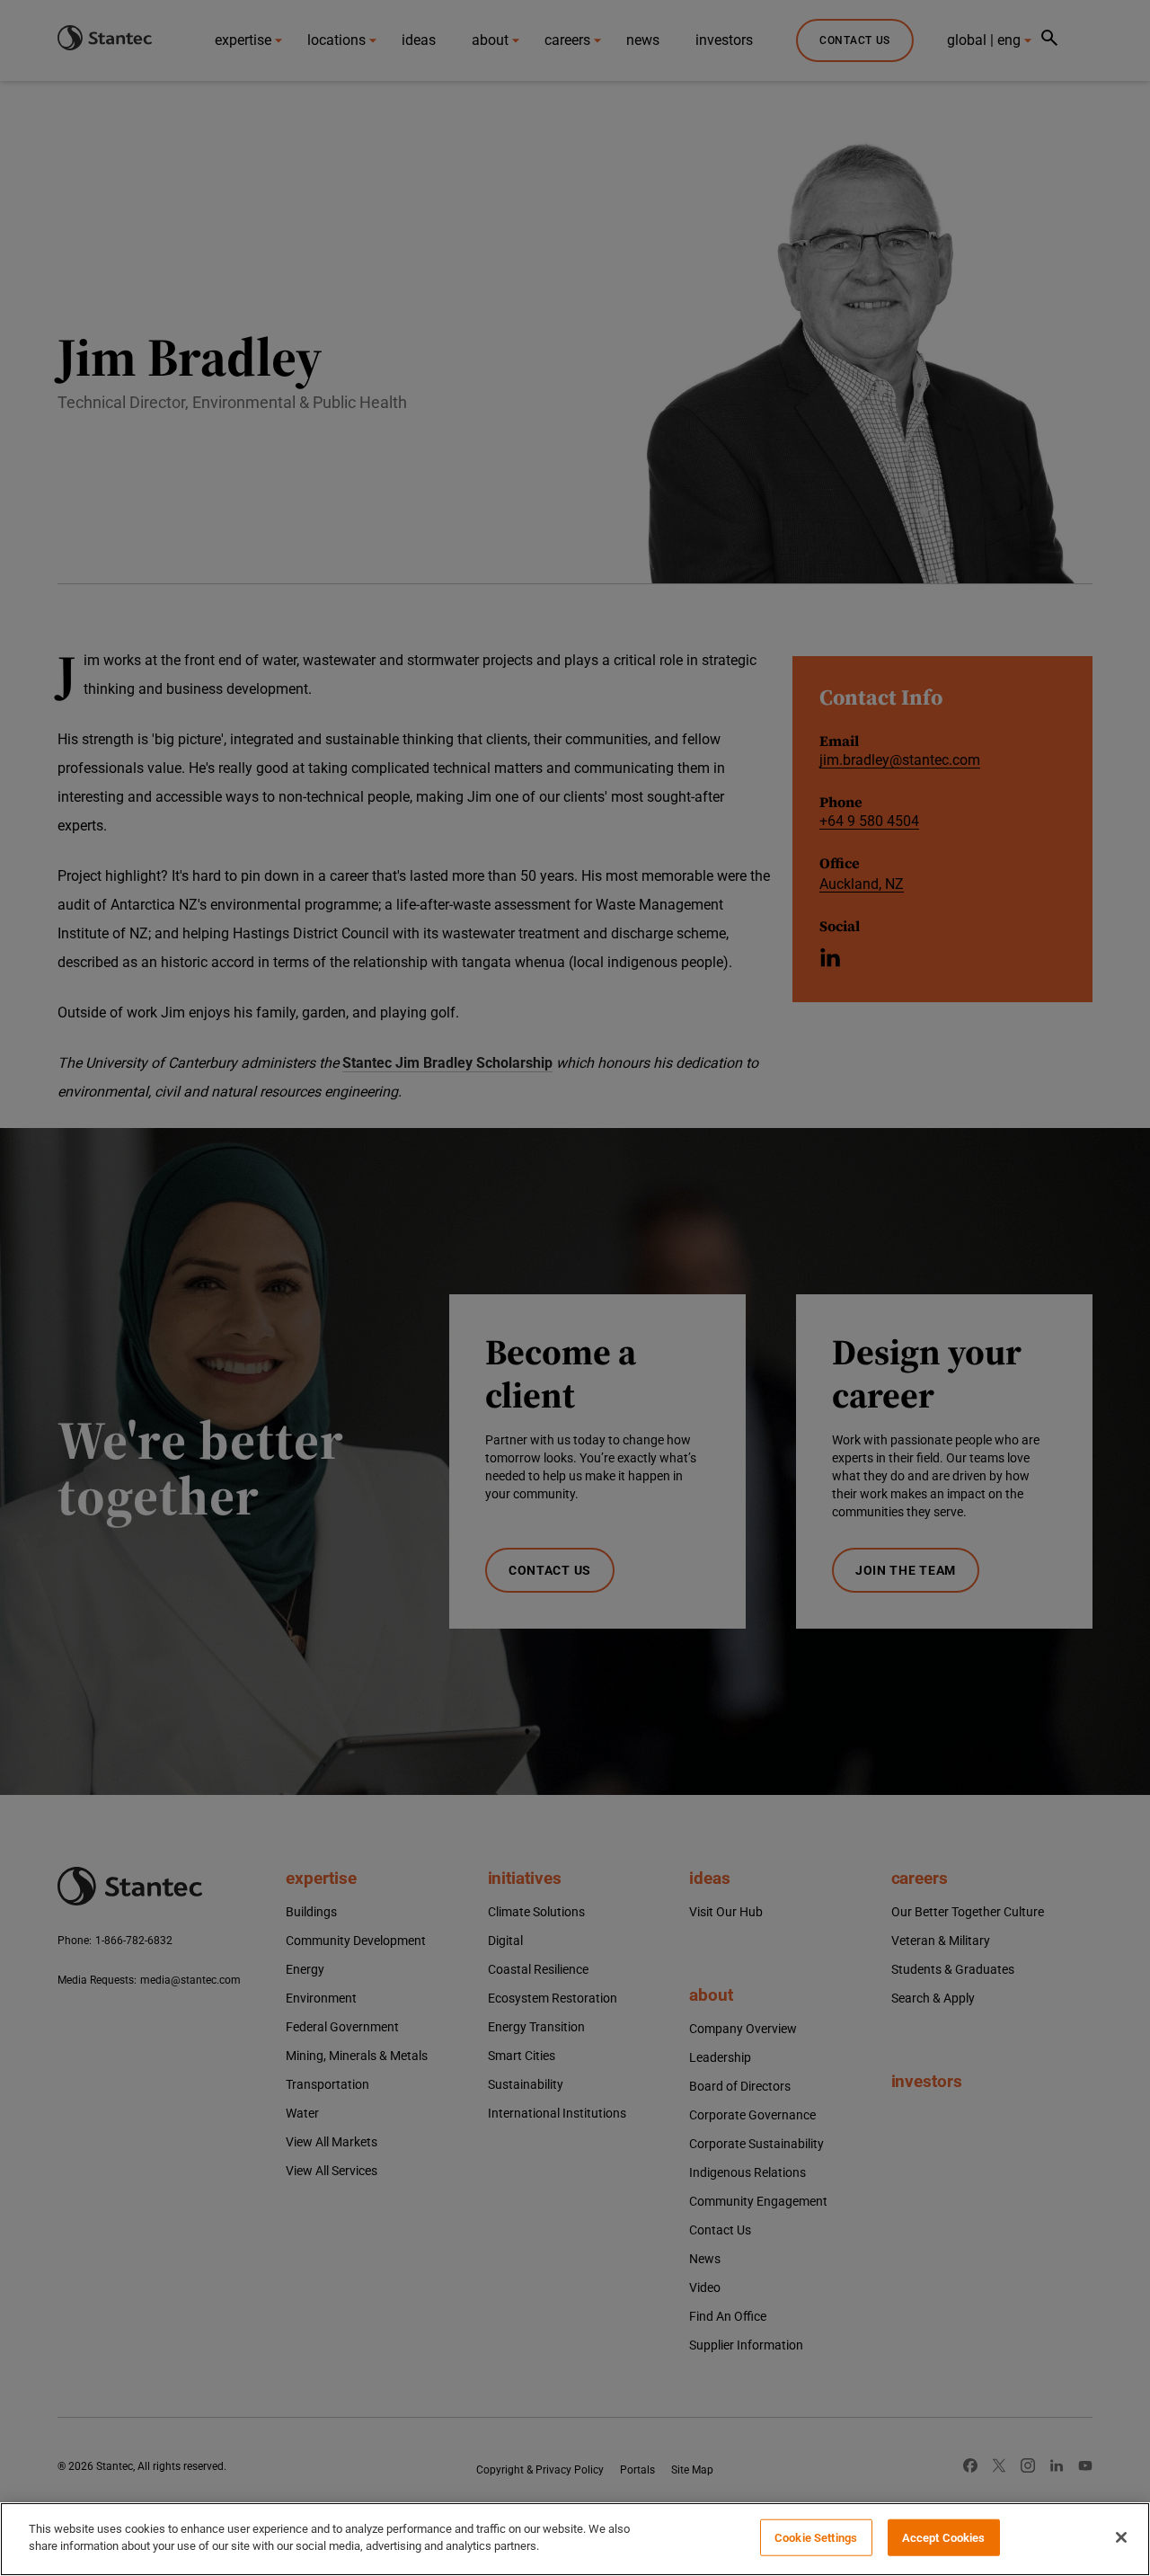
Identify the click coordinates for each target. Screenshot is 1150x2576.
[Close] (1121, 2537)
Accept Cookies (944, 2538)
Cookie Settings (816, 2538)
